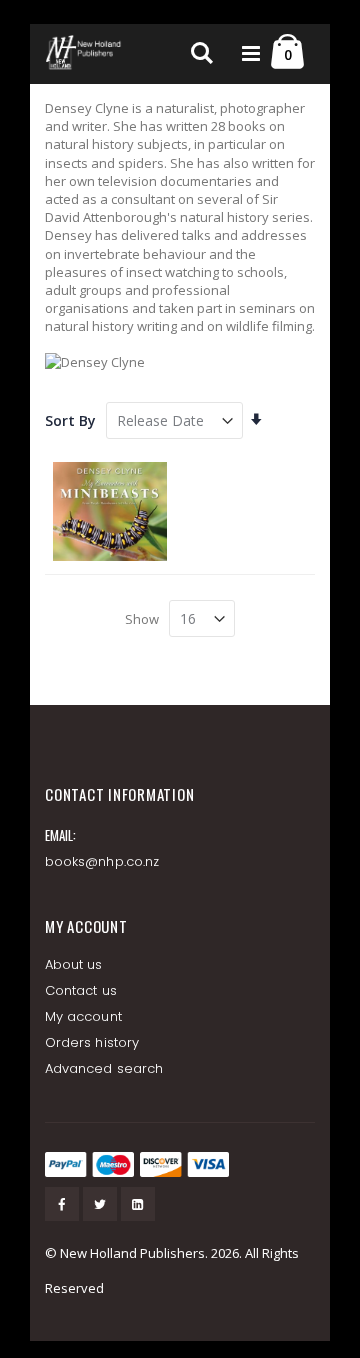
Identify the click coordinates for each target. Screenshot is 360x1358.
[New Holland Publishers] (85, 54)
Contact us (81, 990)
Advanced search (104, 1068)
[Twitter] (100, 1204)
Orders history (92, 1042)
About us (74, 964)
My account (83, 1016)
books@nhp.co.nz (102, 861)
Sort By (70, 420)
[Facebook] (62, 1204)
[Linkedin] (138, 1204)
